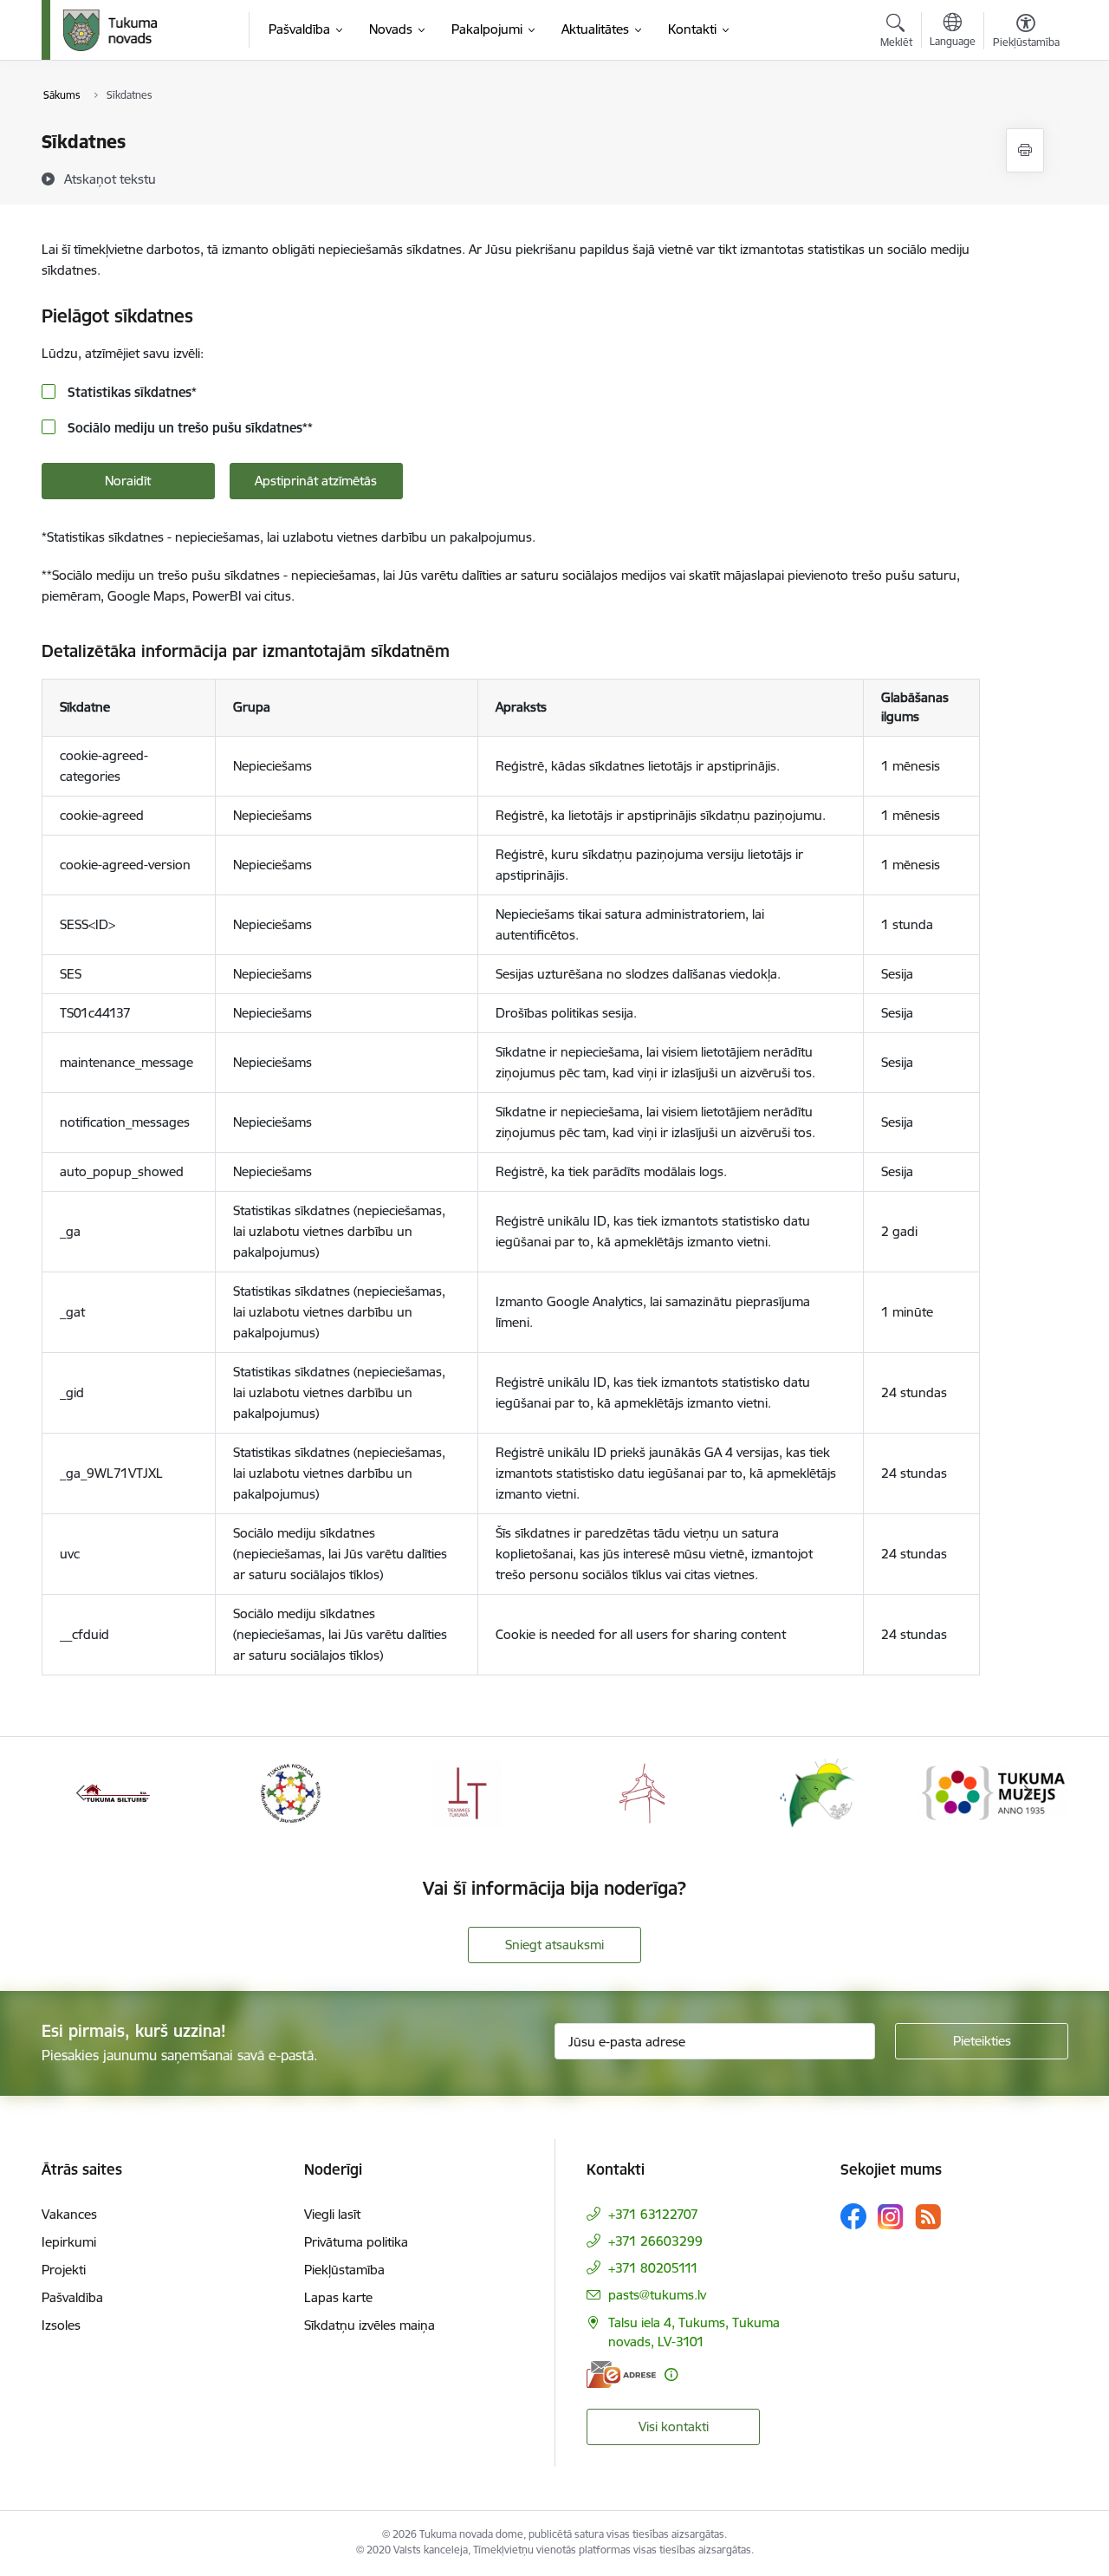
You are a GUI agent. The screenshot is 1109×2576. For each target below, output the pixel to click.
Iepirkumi (69, 2242)
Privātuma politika (356, 2242)
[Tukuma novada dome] (110, 30)
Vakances (69, 2214)
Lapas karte (338, 2297)
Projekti (64, 2270)
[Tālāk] (1028, 1793)
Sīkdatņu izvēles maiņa (370, 2325)
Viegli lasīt (332, 2214)
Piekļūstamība (344, 2270)
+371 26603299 (655, 2241)
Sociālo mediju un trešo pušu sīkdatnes (188, 428)
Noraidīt (128, 481)
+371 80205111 (653, 2268)
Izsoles (61, 2325)
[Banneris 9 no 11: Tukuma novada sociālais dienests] (817, 1792)
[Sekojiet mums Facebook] (853, 2216)
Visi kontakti (674, 2426)
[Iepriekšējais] (81, 1793)
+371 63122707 (653, 2214)
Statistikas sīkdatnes (130, 392)
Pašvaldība (72, 2297)
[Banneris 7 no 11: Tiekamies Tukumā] (467, 1792)
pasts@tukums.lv (657, 2295)
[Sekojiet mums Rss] (928, 2217)
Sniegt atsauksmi (554, 1945)
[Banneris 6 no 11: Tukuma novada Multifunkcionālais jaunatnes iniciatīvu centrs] (291, 1792)
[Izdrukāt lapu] (1025, 150)
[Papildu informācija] (671, 2374)
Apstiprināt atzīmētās (316, 481)
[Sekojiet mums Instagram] (891, 2217)
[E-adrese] (621, 2374)
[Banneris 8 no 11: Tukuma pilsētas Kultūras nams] (642, 1792)
